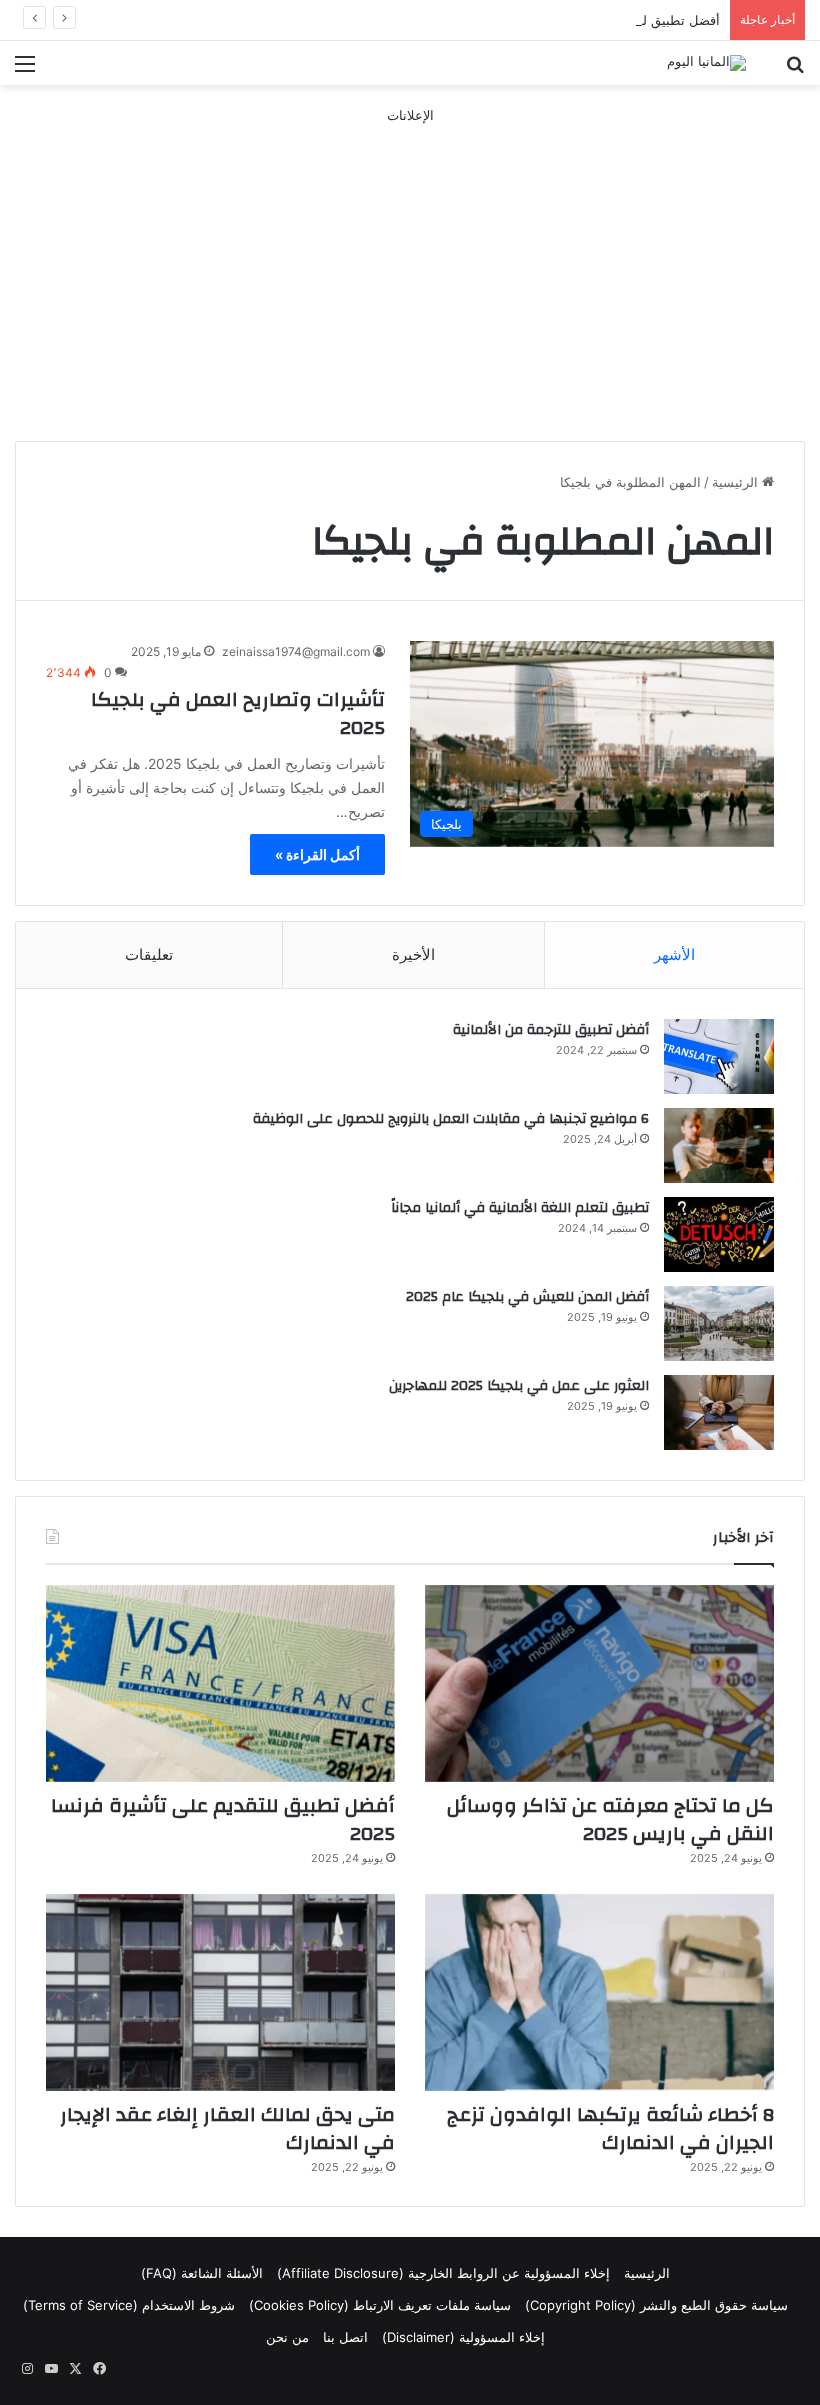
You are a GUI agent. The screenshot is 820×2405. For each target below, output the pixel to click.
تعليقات (149, 954)
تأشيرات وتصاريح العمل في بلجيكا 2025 (238, 713)
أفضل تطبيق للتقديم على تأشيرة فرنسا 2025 (593, 20)
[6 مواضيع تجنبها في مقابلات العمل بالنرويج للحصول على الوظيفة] (719, 1145)
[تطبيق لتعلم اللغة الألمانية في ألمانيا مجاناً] (719, 1234)
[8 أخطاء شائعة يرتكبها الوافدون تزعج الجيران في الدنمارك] (599, 1992)
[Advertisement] (410, 266)
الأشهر (674, 954)
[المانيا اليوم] (706, 63)
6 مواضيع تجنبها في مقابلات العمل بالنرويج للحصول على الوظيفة (451, 1119)
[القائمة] (25, 70)
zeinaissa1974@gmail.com (296, 651)
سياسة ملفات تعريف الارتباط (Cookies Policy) (380, 2305)
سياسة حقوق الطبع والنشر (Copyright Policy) (656, 2305)
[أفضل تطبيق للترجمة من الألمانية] (719, 1056)
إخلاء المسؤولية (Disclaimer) (463, 2337)
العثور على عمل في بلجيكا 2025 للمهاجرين (519, 1386)
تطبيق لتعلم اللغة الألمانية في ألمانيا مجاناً (520, 1208)
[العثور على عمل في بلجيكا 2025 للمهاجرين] (719, 1412)
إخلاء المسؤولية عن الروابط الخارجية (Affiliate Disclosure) (443, 2273)
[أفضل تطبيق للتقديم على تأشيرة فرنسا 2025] (220, 1683)
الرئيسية (737, 482)
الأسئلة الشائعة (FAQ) (202, 2273)
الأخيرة (413, 954)
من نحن (287, 2337)
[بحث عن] (795, 70)
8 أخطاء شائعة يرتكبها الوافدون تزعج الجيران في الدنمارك (610, 2128)
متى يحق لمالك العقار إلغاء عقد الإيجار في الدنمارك (227, 2128)
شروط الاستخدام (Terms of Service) (129, 2305)
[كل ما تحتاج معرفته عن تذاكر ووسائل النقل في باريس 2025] (599, 1683)
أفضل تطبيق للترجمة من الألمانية (551, 1030)
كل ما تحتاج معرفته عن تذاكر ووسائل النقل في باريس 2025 (610, 1819)
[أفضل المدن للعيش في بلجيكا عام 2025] (719, 1323)
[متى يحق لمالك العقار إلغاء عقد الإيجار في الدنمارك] (220, 1992)
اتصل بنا (345, 2337)
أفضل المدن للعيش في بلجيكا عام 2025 (527, 1297)
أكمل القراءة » (317, 854)
